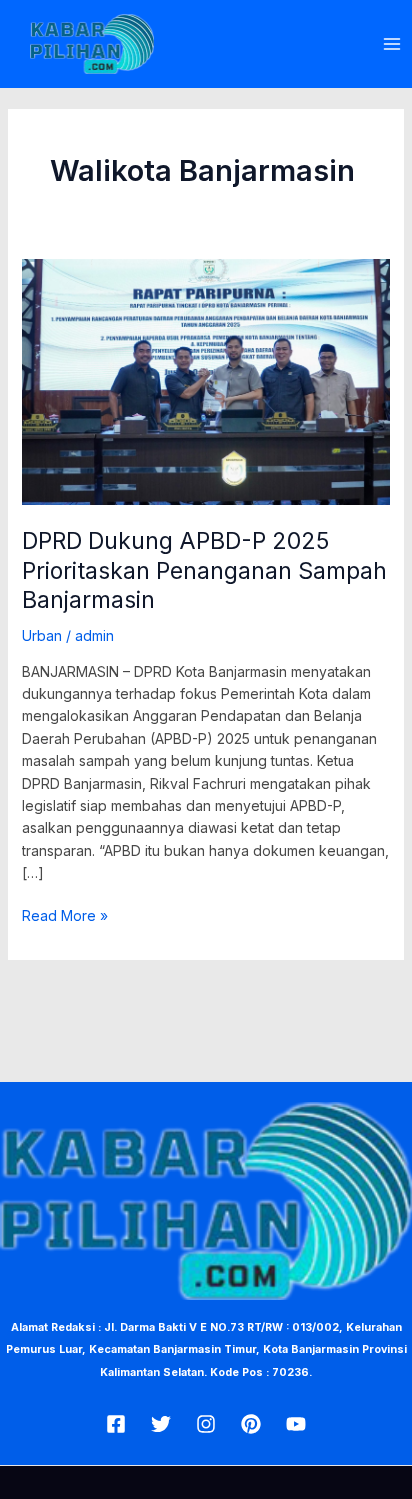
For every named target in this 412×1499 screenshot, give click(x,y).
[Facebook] (116, 1424)
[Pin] (251, 1424)
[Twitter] (161, 1424)
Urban (42, 635)
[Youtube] (296, 1424)
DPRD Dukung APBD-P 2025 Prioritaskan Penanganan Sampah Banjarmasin (204, 570)
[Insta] (206, 1424)
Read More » (65, 914)
